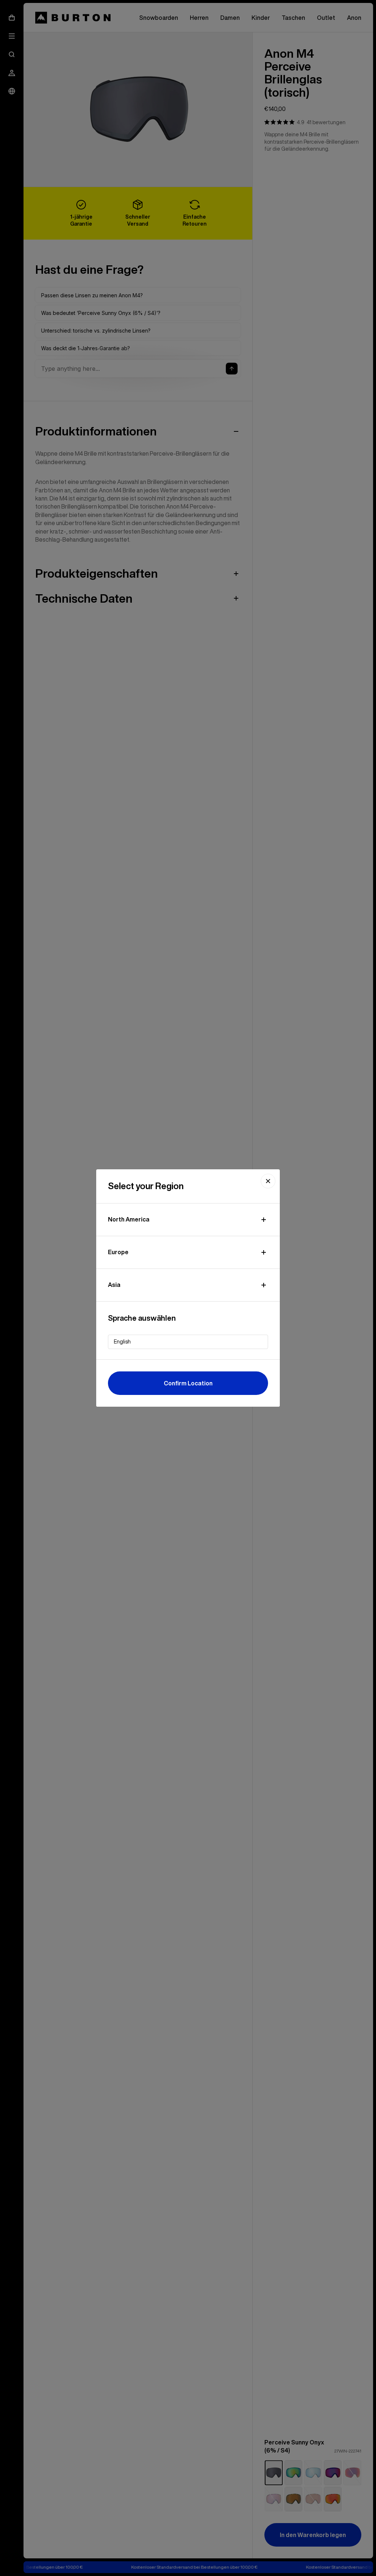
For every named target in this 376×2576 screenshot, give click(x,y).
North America (129, 1219)
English (122, 1342)
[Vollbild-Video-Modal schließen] (268, 1181)
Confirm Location (188, 1383)
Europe (118, 1252)
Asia (114, 1285)
